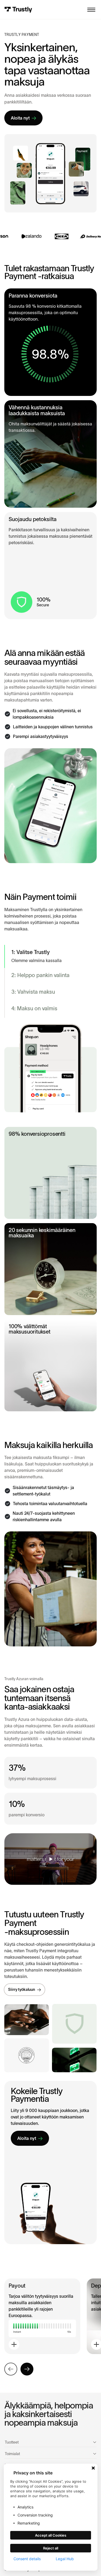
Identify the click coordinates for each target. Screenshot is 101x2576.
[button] (91, 10)
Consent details (27, 2559)
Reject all (51, 2548)
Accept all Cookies (51, 2535)
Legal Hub (65, 2559)
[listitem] (50, 956)
